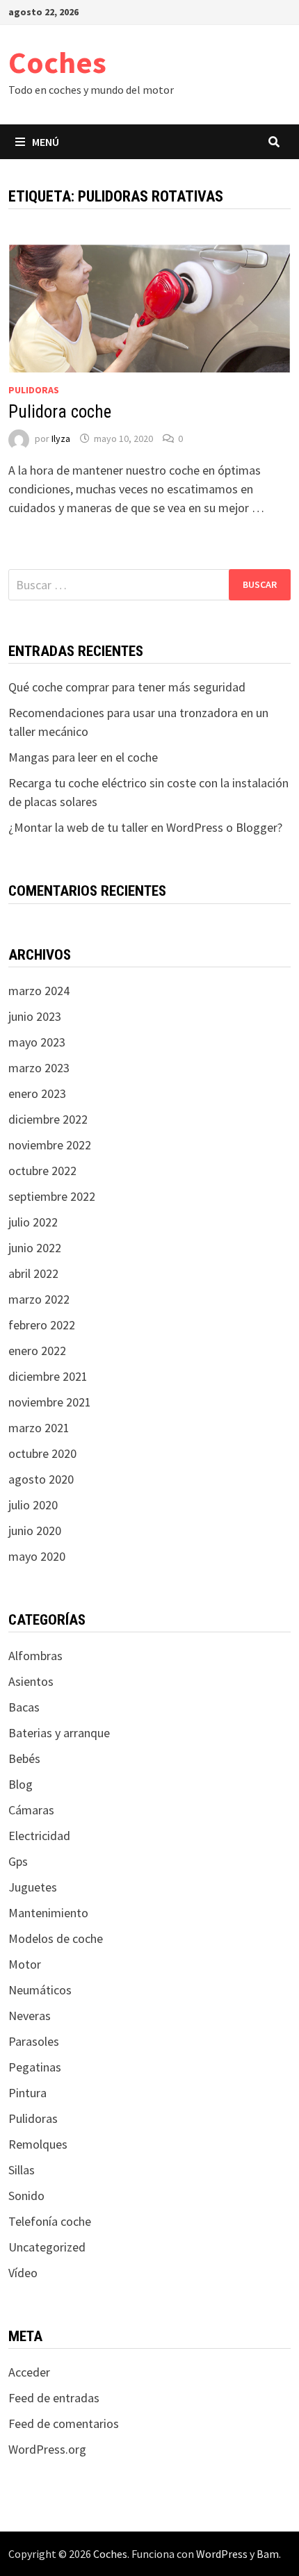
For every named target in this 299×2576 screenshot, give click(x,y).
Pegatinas (35, 2067)
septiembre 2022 (52, 1196)
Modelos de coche (56, 1938)
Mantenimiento (48, 1913)
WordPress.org (47, 2449)
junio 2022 (35, 1248)
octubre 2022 (42, 1171)
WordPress (222, 2554)
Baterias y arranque (59, 1733)
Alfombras (35, 1656)
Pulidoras (34, 390)
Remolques (38, 2144)
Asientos (31, 1681)
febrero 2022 (42, 1325)
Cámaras (31, 1810)
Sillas (22, 2170)
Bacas (24, 1707)
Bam (268, 2554)
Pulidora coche (60, 412)
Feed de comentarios (64, 2423)
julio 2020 (33, 1505)
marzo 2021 (39, 1428)
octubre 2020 (42, 1453)
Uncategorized (47, 2247)
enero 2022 (37, 1351)
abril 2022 (33, 1273)
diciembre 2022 (48, 1119)
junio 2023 (35, 1016)
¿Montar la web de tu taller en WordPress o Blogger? (145, 827)
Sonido (26, 2196)
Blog (21, 1784)
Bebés (24, 1758)
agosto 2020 (41, 1479)
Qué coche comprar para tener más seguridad (127, 687)
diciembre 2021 (48, 1376)
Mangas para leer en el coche (83, 757)
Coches (57, 62)
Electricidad (39, 1836)
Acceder (29, 2372)
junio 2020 (35, 1531)
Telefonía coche (50, 2221)
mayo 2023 (37, 1042)
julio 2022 (33, 1222)
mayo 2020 (37, 1556)
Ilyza (61, 438)
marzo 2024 (39, 991)
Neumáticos (40, 1990)
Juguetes (33, 1887)
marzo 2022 (39, 1299)
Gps (18, 1861)
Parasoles (34, 2041)
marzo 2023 (39, 1068)
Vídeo (23, 2273)
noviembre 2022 (50, 1145)
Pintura (27, 2093)
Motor (25, 1964)
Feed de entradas (54, 2398)
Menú (46, 142)
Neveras (30, 2016)
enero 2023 (37, 1093)
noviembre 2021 (50, 1402)
